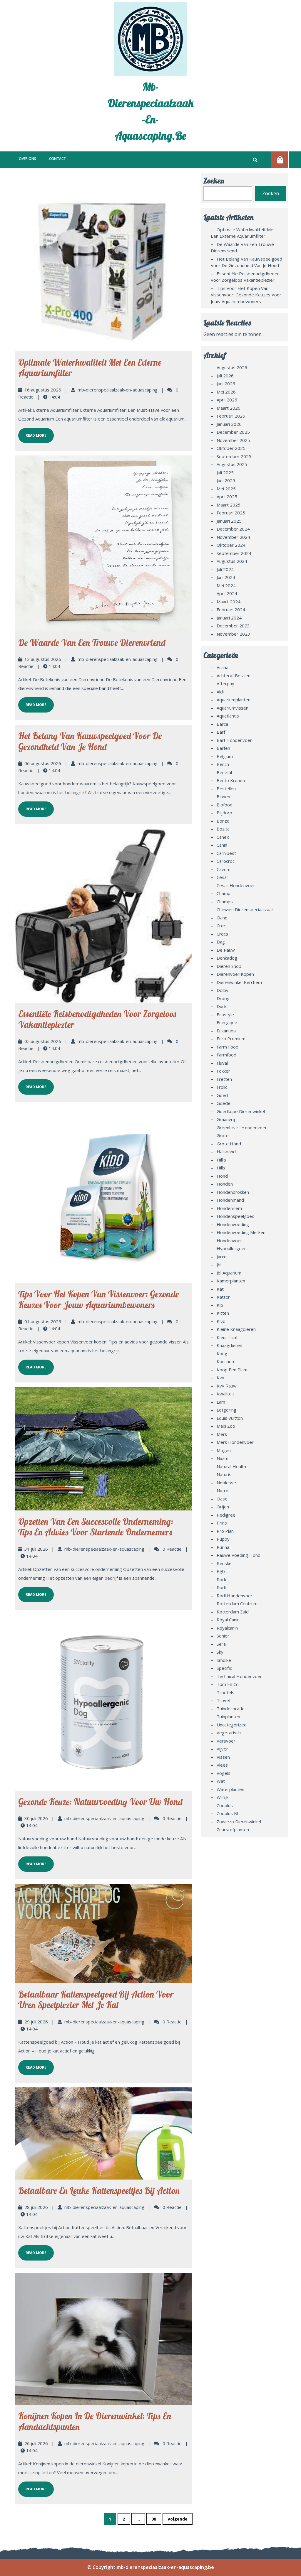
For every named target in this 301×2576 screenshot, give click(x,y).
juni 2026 (226, 384)
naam (223, 1458)
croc (221, 926)
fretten (224, 1079)
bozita (223, 829)
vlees (222, 1765)
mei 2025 (226, 489)
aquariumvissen (233, 708)
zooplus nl (227, 1813)
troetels (225, 1692)
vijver (222, 1749)
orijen (223, 1507)
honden (225, 1184)
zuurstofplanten (233, 1829)
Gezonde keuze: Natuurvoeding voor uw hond (100, 1802)
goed (222, 1095)
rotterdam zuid (233, 1612)
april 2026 (227, 400)
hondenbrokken (233, 1192)
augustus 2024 (232, 561)
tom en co (228, 1684)
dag (221, 942)
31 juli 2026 (36, 1549)
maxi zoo (226, 1426)
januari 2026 (229, 424)
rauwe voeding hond (239, 1555)
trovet (224, 1700)
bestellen (226, 789)
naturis (224, 1474)
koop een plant (232, 1370)
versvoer (226, 1741)
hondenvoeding (233, 1224)
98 (154, 2519)
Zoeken (214, 181)
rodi (221, 1587)
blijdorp (224, 813)
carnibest (226, 853)
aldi (220, 692)
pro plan (225, 1531)
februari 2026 (231, 416)
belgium (225, 756)
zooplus (225, 1805)
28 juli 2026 (36, 2207)
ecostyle (225, 1014)
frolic (222, 1087)
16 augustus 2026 (43, 390)
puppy (223, 1539)
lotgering (226, 1410)
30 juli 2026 (36, 1818)
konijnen (225, 1361)
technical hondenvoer (239, 1676)
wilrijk (223, 1797)
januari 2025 (229, 521)
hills (221, 1168)
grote (223, 1135)
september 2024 (234, 553)
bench (223, 764)
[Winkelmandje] (280, 160)
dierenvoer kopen (235, 974)
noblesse (226, 1483)
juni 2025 (226, 480)
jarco (222, 1257)
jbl (219, 1265)
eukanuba (226, 1031)
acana (223, 667)
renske (224, 1563)
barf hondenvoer (234, 740)
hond (222, 1176)
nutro (223, 1490)
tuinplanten (228, 1716)
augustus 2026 (232, 367)
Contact (57, 159)
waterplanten (230, 1789)
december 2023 (233, 626)
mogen (224, 1450)
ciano (222, 918)
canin (222, 845)
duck (221, 1006)
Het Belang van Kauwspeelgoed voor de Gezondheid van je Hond (90, 741)
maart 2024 (229, 602)
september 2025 (234, 456)
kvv (220, 1378)
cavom (224, 869)
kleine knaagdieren (236, 1329)
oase (222, 1499)
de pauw (226, 950)
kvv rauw (227, 1386)
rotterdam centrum (237, 1603)
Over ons (27, 159)
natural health (231, 1466)
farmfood (226, 1055)
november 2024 (233, 537)
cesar (223, 877)
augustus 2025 (232, 464)
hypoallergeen (232, 1248)
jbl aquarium (229, 1273)
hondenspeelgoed (236, 1216)
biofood (225, 805)
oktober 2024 (231, 545)
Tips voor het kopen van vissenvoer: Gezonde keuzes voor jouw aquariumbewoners (98, 1300)
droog (223, 998)
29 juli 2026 (36, 2022)
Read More (32, 433)
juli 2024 (225, 569)
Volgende (178, 2519)
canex (223, 837)
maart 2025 (229, 505)
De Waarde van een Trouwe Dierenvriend (92, 643)
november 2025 (233, 440)
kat (220, 1289)
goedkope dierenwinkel (241, 1111)
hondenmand (230, 1200)
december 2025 (233, 432)
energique (227, 1022)
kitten (223, 1313)
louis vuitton (230, 1418)
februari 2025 (231, 513)
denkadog (227, 958)
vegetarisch (229, 1733)
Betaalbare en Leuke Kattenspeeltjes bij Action (99, 2191)
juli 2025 (225, 472)
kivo (221, 1321)
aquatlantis (228, 716)
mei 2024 (226, 585)
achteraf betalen (234, 676)
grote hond (229, 1144)
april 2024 (227, 593)
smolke (224, 1660)
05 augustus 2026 (43, 1041)
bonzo (223, 821)
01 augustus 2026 (43, 1321)
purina (223, 1547)
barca (222, 724)
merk (222, 1434)
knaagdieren (229, 1345)
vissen (223, 1757)
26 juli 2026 (36, 2443)
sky (220, 1652)
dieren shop (229, 966)
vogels (224, 1773)
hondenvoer (229, 1240)
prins (222, 1523)
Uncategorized (232, 1725)
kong (222, 1353)
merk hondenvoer (235, 1442)
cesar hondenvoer (236, 885)
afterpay (225, 683)
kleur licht (227, 1337)
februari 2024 (231, 610)
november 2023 (233, 634)
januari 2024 (229, 618)
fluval (222, 1063)
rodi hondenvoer (235, 1596)
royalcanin (227, 1628)
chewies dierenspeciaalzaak (245, 909)
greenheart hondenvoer (242, 1127)
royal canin (228, 1620)
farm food (228, 1047)
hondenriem (229, 1208)
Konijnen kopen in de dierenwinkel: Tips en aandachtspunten (95, 2421)
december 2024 (233, 529)
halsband (226, 1152)
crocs (222, 934)
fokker (223, 1071)
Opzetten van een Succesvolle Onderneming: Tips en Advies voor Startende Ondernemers (96, 1527)
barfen (223, 748)
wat (221, 1781)
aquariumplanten (234, 700)
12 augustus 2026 (43, 659)
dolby (223, 990)
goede (224, 1103)
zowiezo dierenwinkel (239, 1822)
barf (221, 732)
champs (225, 902)
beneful (224, 772)
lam (221, 1402)
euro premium (231, 1039)
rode (222, 1579)
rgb (221, 1571)
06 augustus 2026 (43, 763)
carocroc (226, 861)
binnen (223, 796)
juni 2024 (226, 577)
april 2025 (227, 497)
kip (220, 1305)
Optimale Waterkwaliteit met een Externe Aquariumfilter (90, 368)
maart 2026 (229, 408)
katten (224, 1297)
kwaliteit (225, 1394)
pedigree (226, 1515)
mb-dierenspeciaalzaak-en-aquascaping (118, 390)
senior (223, 1636)
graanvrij (226, 1119)
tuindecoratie (231, 1709)
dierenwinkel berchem (239, 982)
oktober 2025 (231, 448)
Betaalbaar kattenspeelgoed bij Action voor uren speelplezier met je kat (96, 2000)
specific (224, 1668)
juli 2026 (225, 376)
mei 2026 (226, 392)
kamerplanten (231, 1281)
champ (224, 893)
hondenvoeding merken (241, 1232)
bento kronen (231, 780)
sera (221, 1644)
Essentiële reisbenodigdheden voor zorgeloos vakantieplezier (97, 1019)
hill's (221, 1160)
